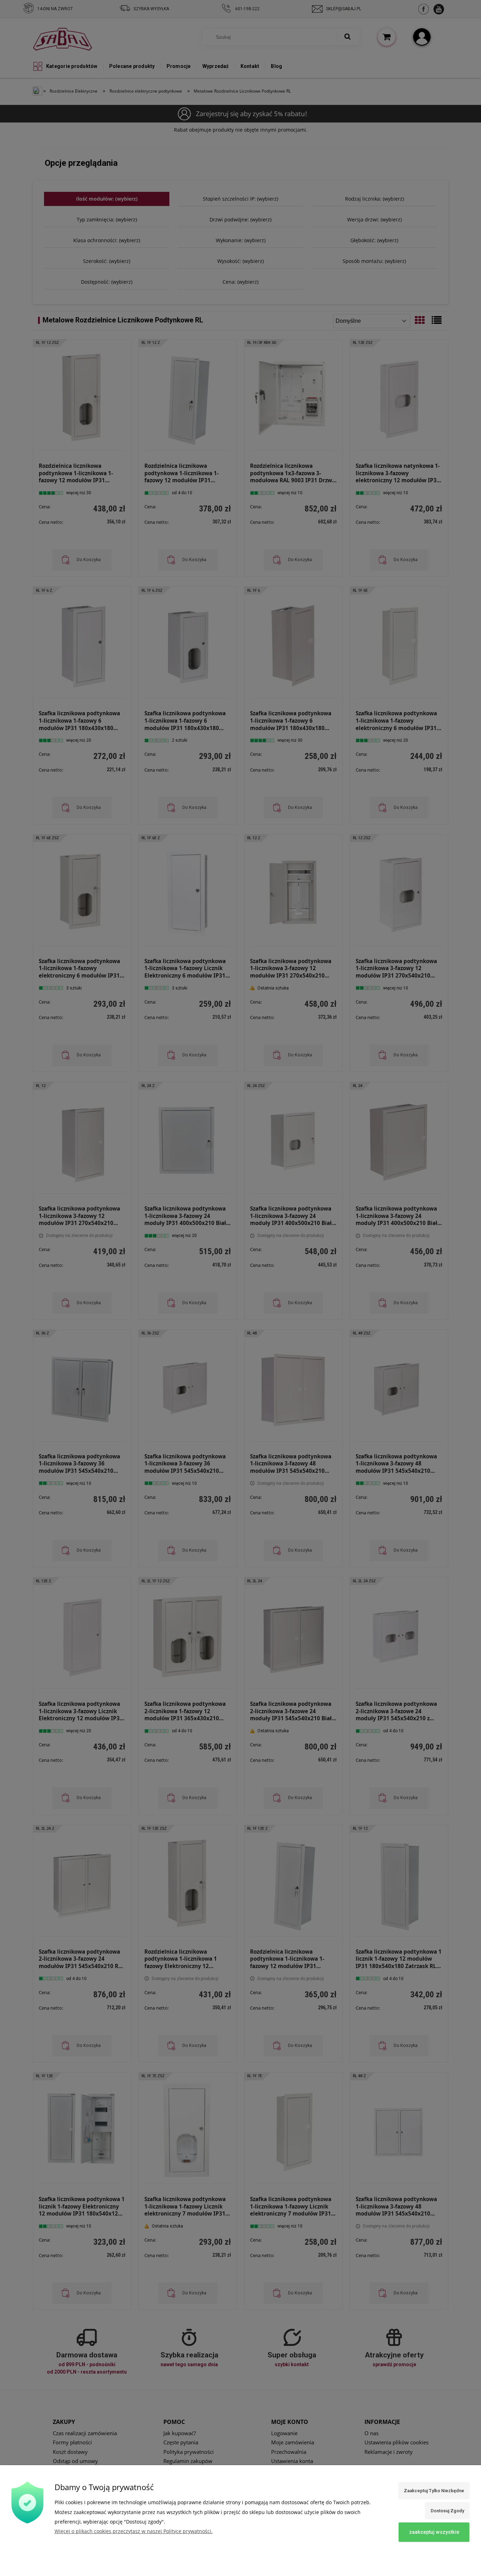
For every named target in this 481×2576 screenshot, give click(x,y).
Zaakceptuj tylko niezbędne (434, 2491)
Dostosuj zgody (447, 2511)
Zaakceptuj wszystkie (434, 2532)
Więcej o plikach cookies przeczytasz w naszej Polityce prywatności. (134, 2531)
